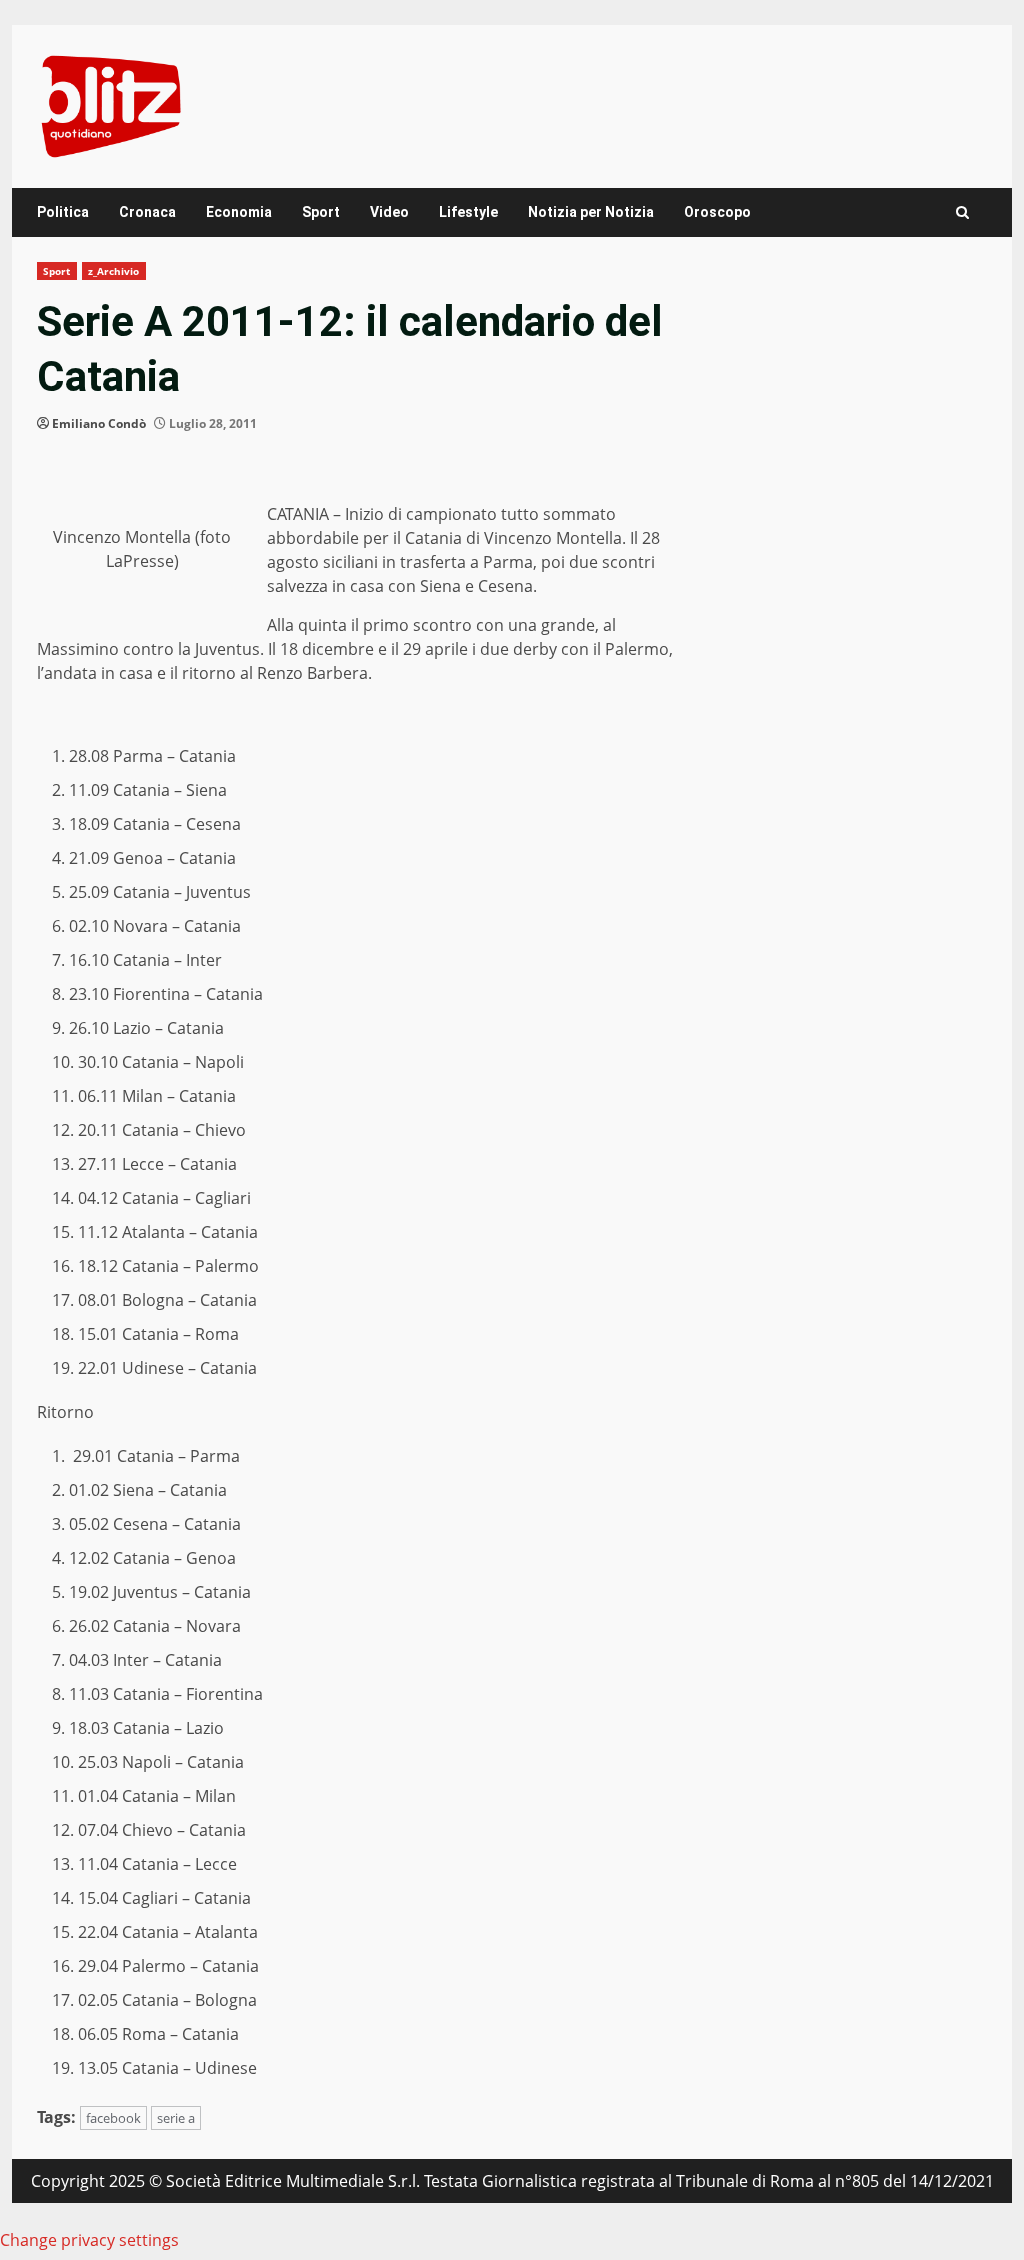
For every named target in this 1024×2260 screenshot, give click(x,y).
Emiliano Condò (99, 423)
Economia (239, 212)
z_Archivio (114, 271)
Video (389, 212)
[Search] (962, 212)
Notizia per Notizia (591, 212)
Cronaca (147, 212)
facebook (113, 2118)
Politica (63, 212)
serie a (176, 2118)
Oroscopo (717, 212)
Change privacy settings (89, 2240)
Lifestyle (468, 212)
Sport (321, 212)
